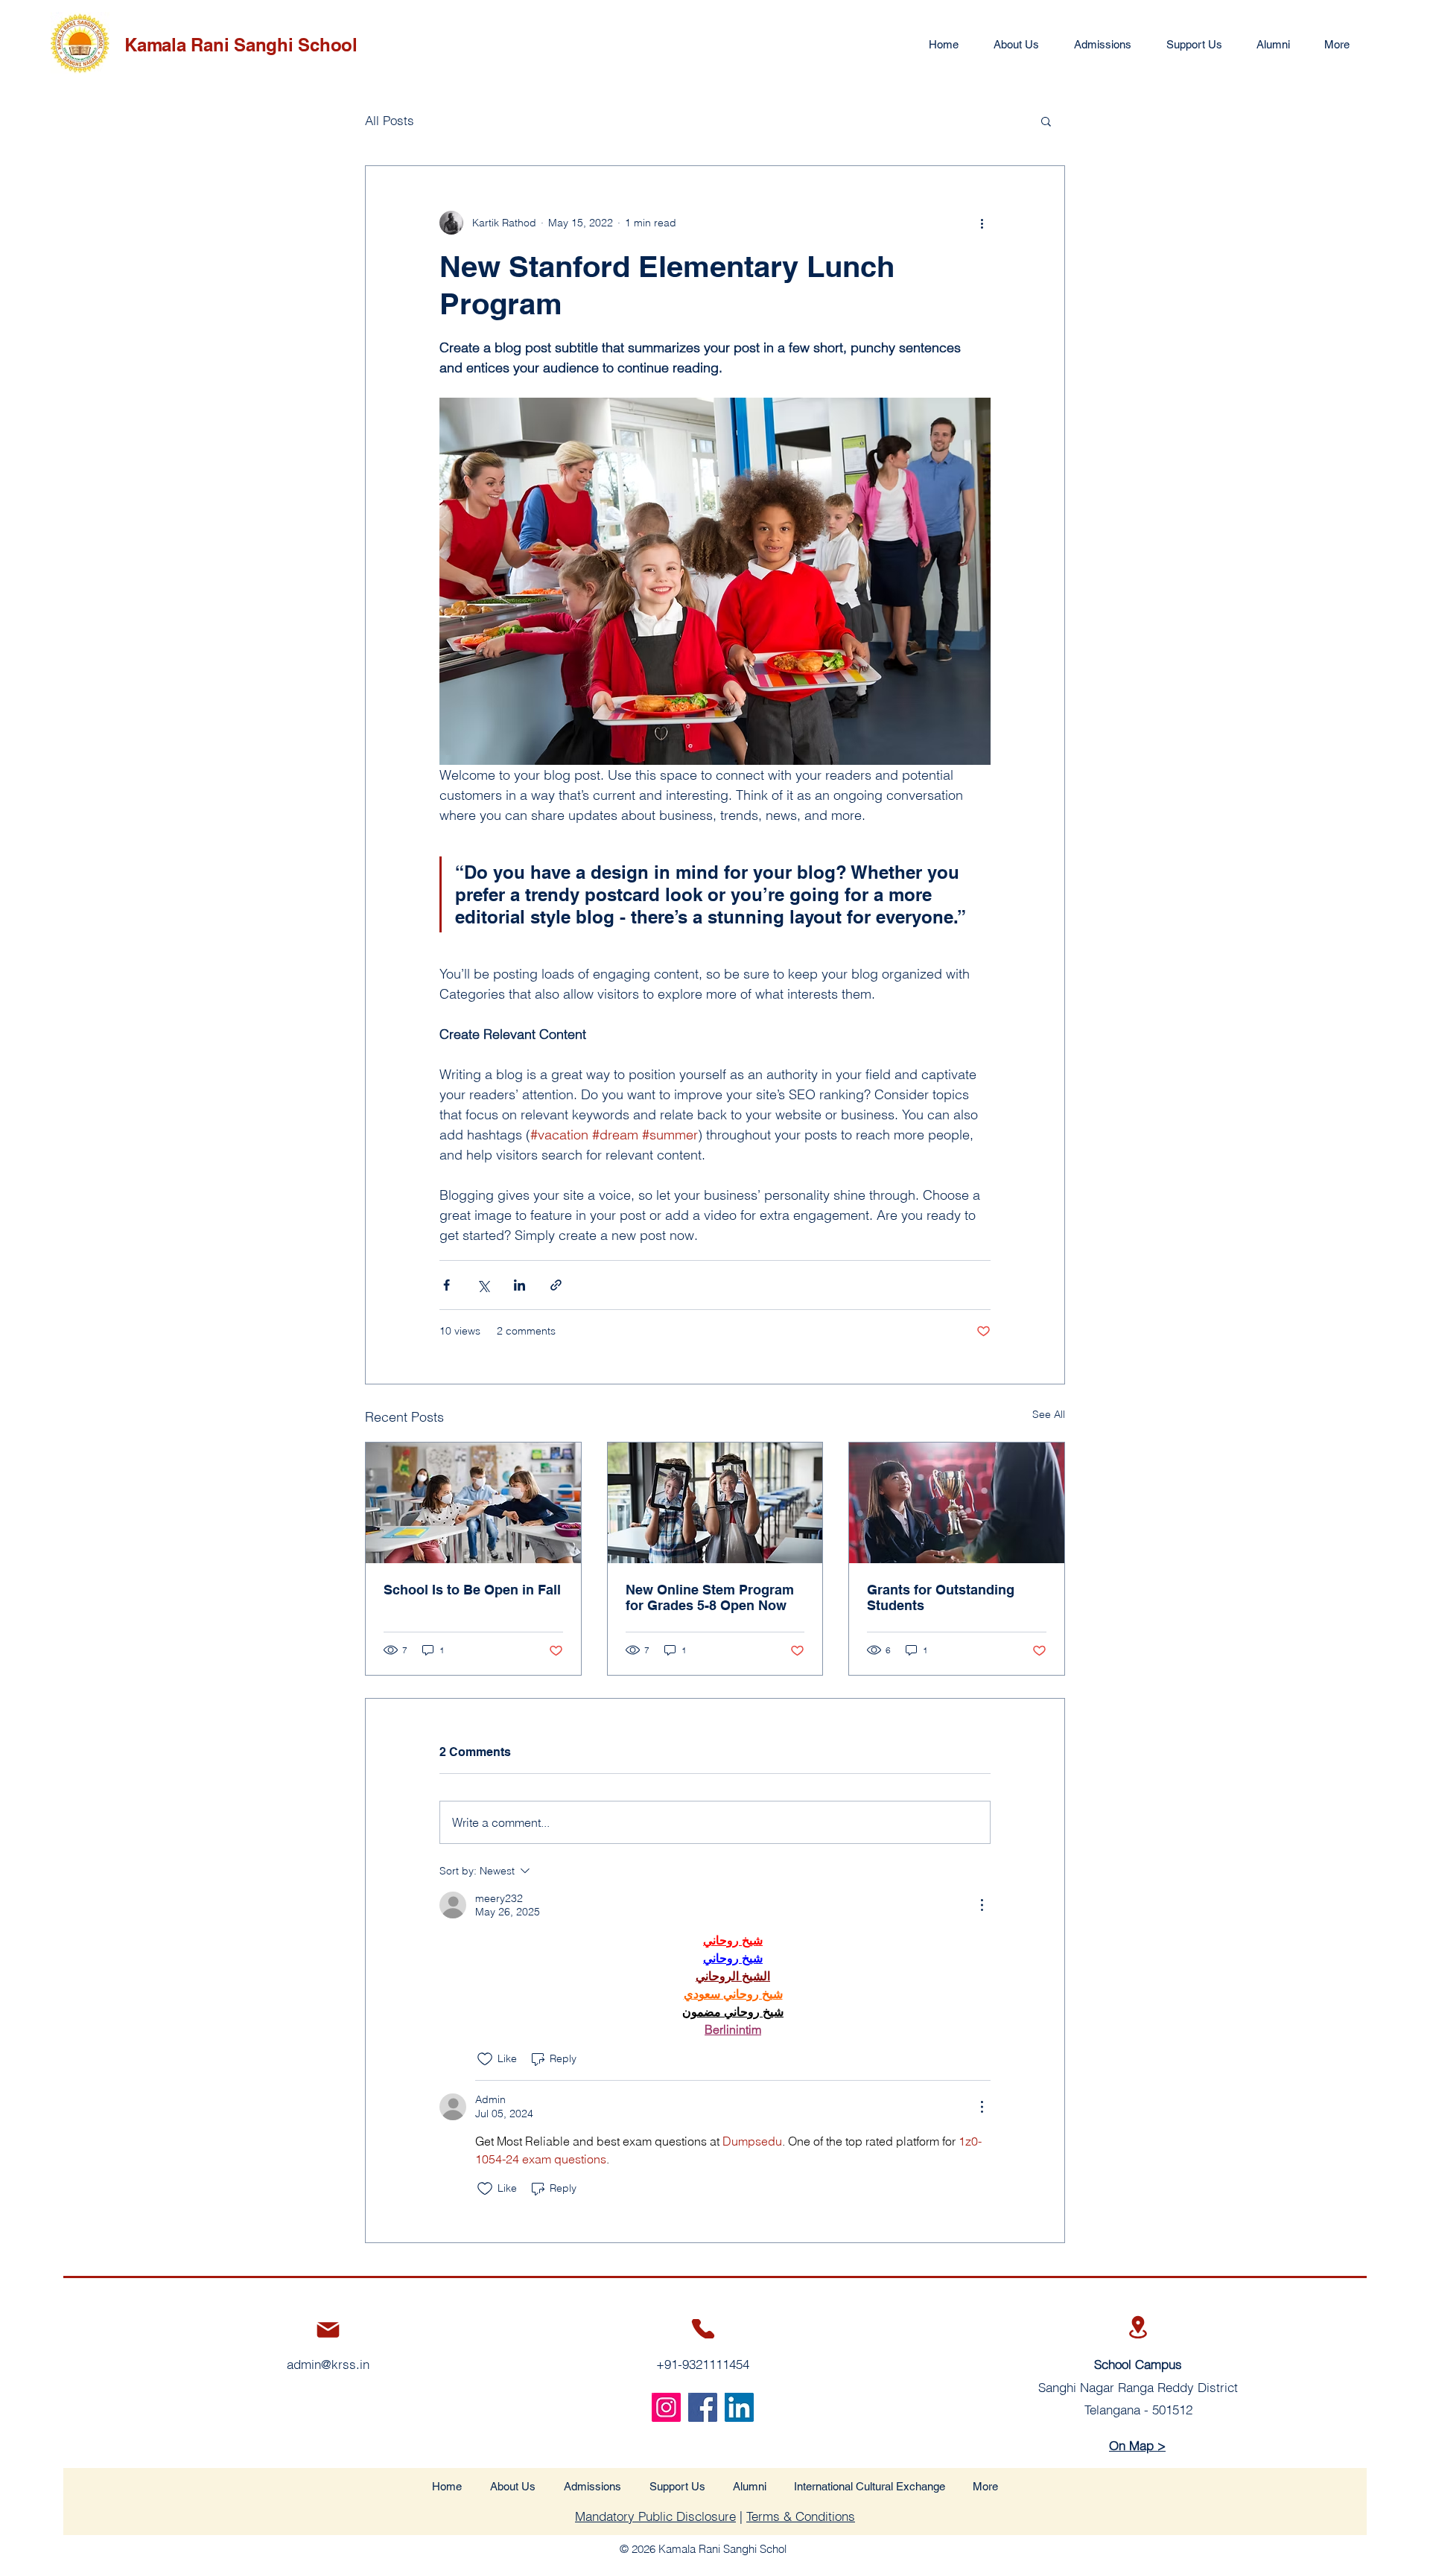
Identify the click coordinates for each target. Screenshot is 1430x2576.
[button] (1046, 121)
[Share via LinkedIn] (519, 1285)
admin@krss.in (328, 2364)
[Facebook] (703, 2407)
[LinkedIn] (739, 2407)
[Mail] (328, 2330)
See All (1049, 1414)
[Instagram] (666, 2407)
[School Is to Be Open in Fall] (473, 1503)
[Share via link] (556, 1285)
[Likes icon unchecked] (485, 2059)
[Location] (1138, 2327)
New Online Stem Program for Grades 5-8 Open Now (710, 1597)
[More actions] (982, 223)
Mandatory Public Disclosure (655, 2516)
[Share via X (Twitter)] (483, 1285)
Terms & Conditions (801, 2516)
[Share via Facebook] (447, 1285)
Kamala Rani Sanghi (211, 45)
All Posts (390, 120)
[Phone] (703, 2329)
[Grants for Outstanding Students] (957, 1503)
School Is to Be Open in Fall (472, 1590)
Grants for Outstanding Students (941, 1597)
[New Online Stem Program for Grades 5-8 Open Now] (715, 1503)
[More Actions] (982, 1905)
